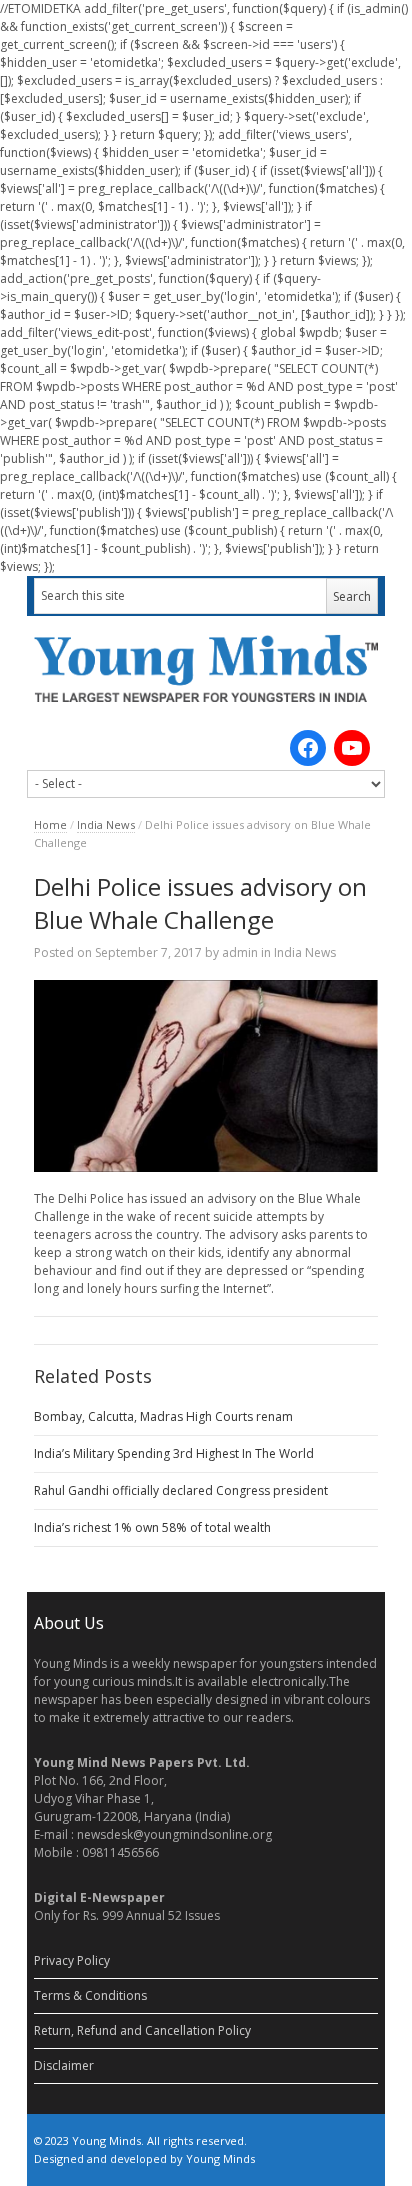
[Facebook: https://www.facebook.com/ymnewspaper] (308, 748)
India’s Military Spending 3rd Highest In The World (174, 1453)
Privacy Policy (72, 1960)
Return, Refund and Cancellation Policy (142, 2030)
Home (50, 824)
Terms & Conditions (90, 1995)
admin (240, 952)
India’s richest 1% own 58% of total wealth (152, 1527)
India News (106, 824)
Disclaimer (64, 2065)
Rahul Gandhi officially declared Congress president (181, 1490)
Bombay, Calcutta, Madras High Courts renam (163, 1416)
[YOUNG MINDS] (206, 668)
